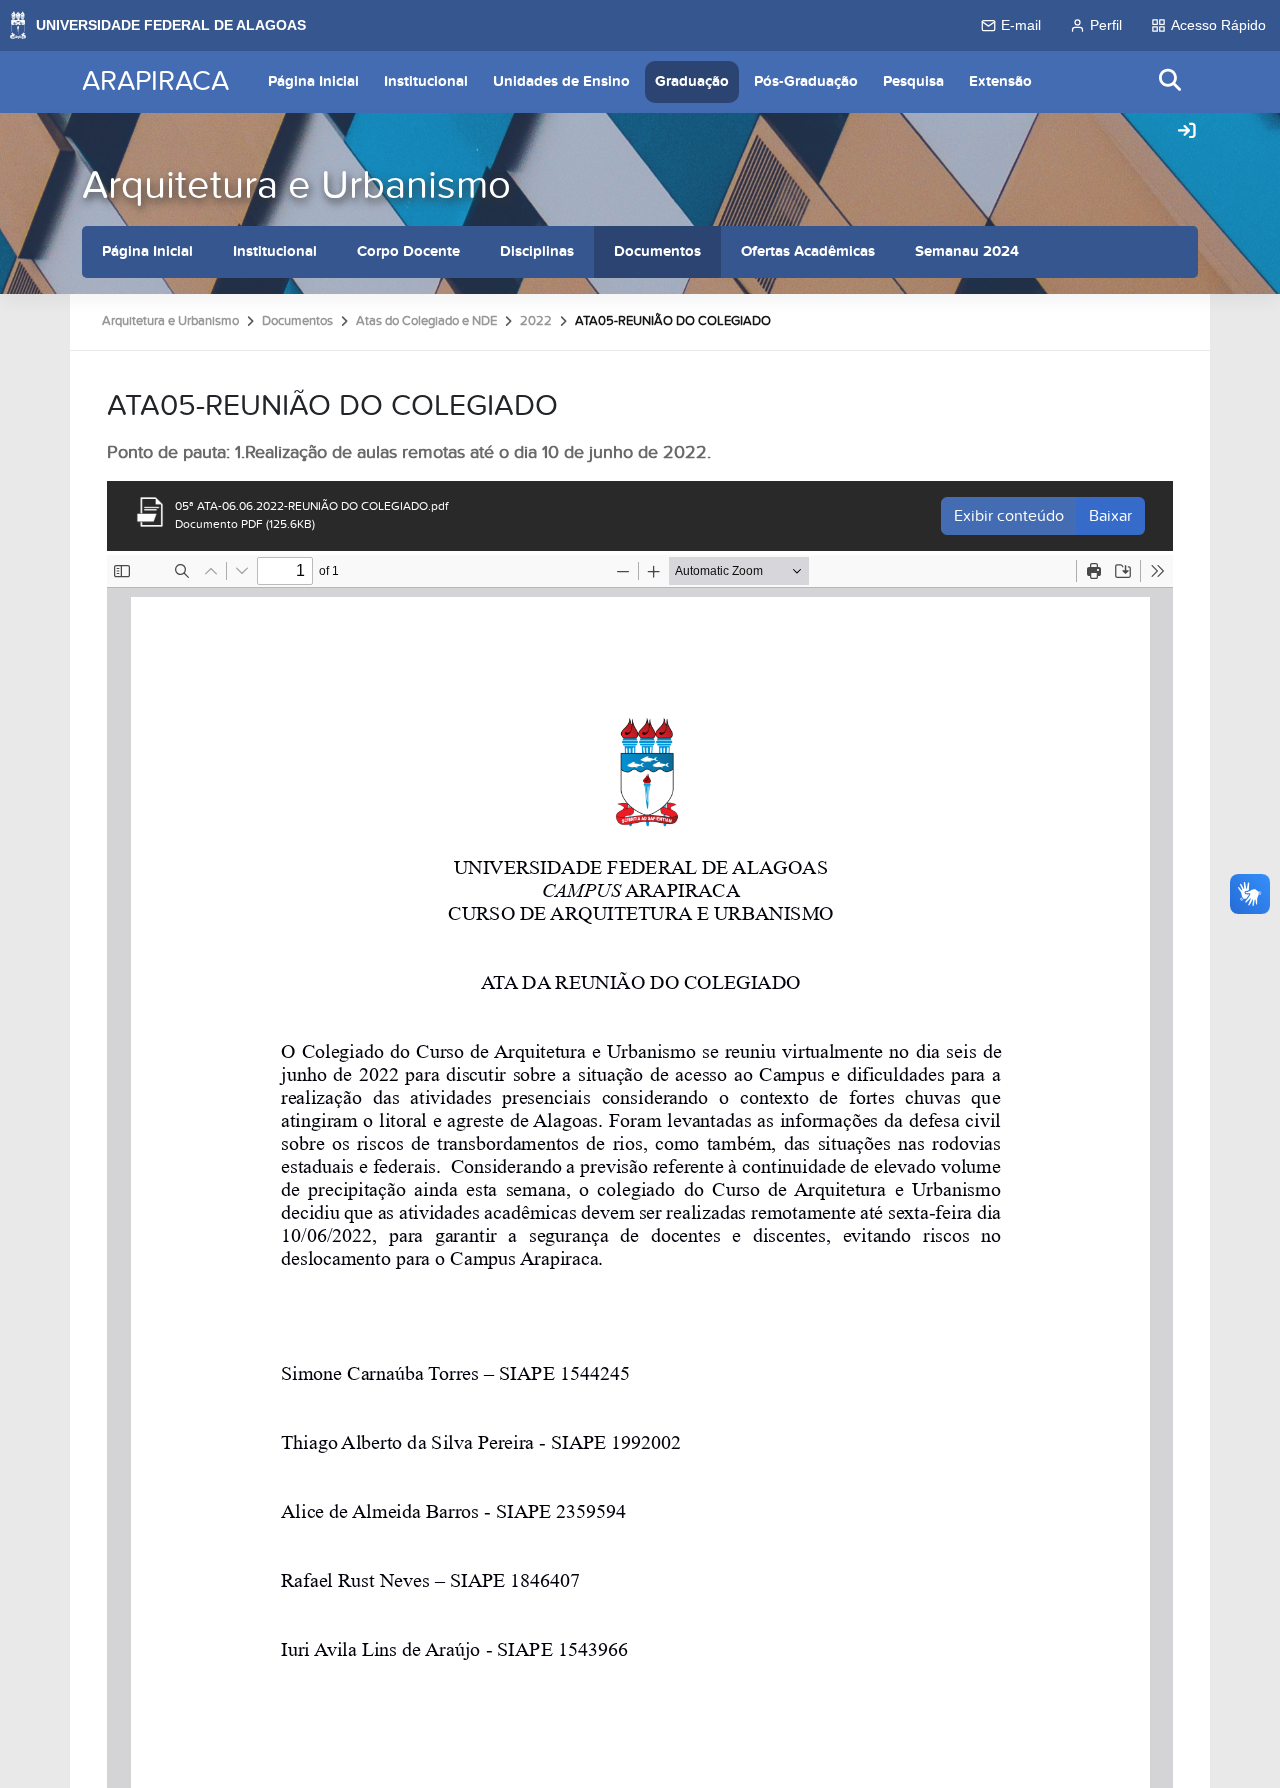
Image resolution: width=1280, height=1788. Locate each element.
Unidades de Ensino (561, 81)
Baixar (1110, 516)
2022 (536, 321)
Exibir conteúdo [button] (1009, 516)
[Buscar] (1171, 81)
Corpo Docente (408, 251)
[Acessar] (1187, 132)
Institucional (426, 81)
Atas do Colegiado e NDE (426, 321)
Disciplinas (537, 251)
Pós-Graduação (806, 81)
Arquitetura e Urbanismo (296, 185)
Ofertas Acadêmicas (808, 251)
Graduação (692, 81)
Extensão (1000, 81)
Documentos (657, 251)
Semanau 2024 (967, 251)
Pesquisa (913, 81)
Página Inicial (313, 81)
